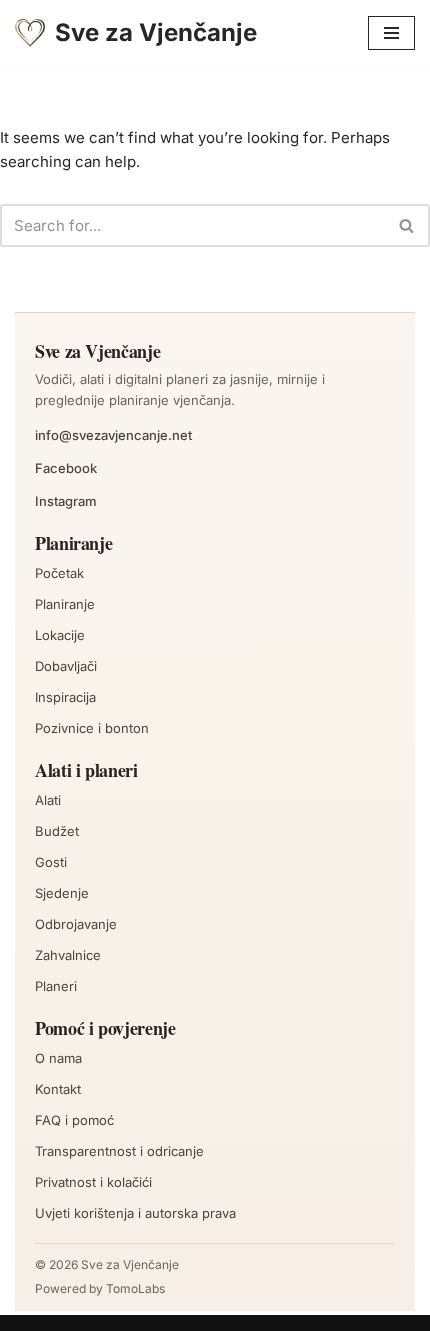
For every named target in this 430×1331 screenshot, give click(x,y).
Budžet (57, 831)
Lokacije (60, 635)
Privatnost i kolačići (93, 1182)
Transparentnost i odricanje (119, 1151)
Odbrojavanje (76, 924)
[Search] (407, 225)
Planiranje (65, 604)
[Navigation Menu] (391, 33)
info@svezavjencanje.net (113, 435)
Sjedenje (62, 893)
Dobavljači (66, 666)
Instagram (66, 501)
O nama (58, 1058)
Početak (59, 573)
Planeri (56, 986)
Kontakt (58, 1089)
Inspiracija (65, 697)
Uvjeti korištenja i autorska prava (135, 1213)
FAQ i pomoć (74, 1120)
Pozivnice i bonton (92, 728)
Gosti (51, 862)
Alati (48, 800)
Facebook (66, 468)
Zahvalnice (68, 955)
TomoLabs (135, 1288)
